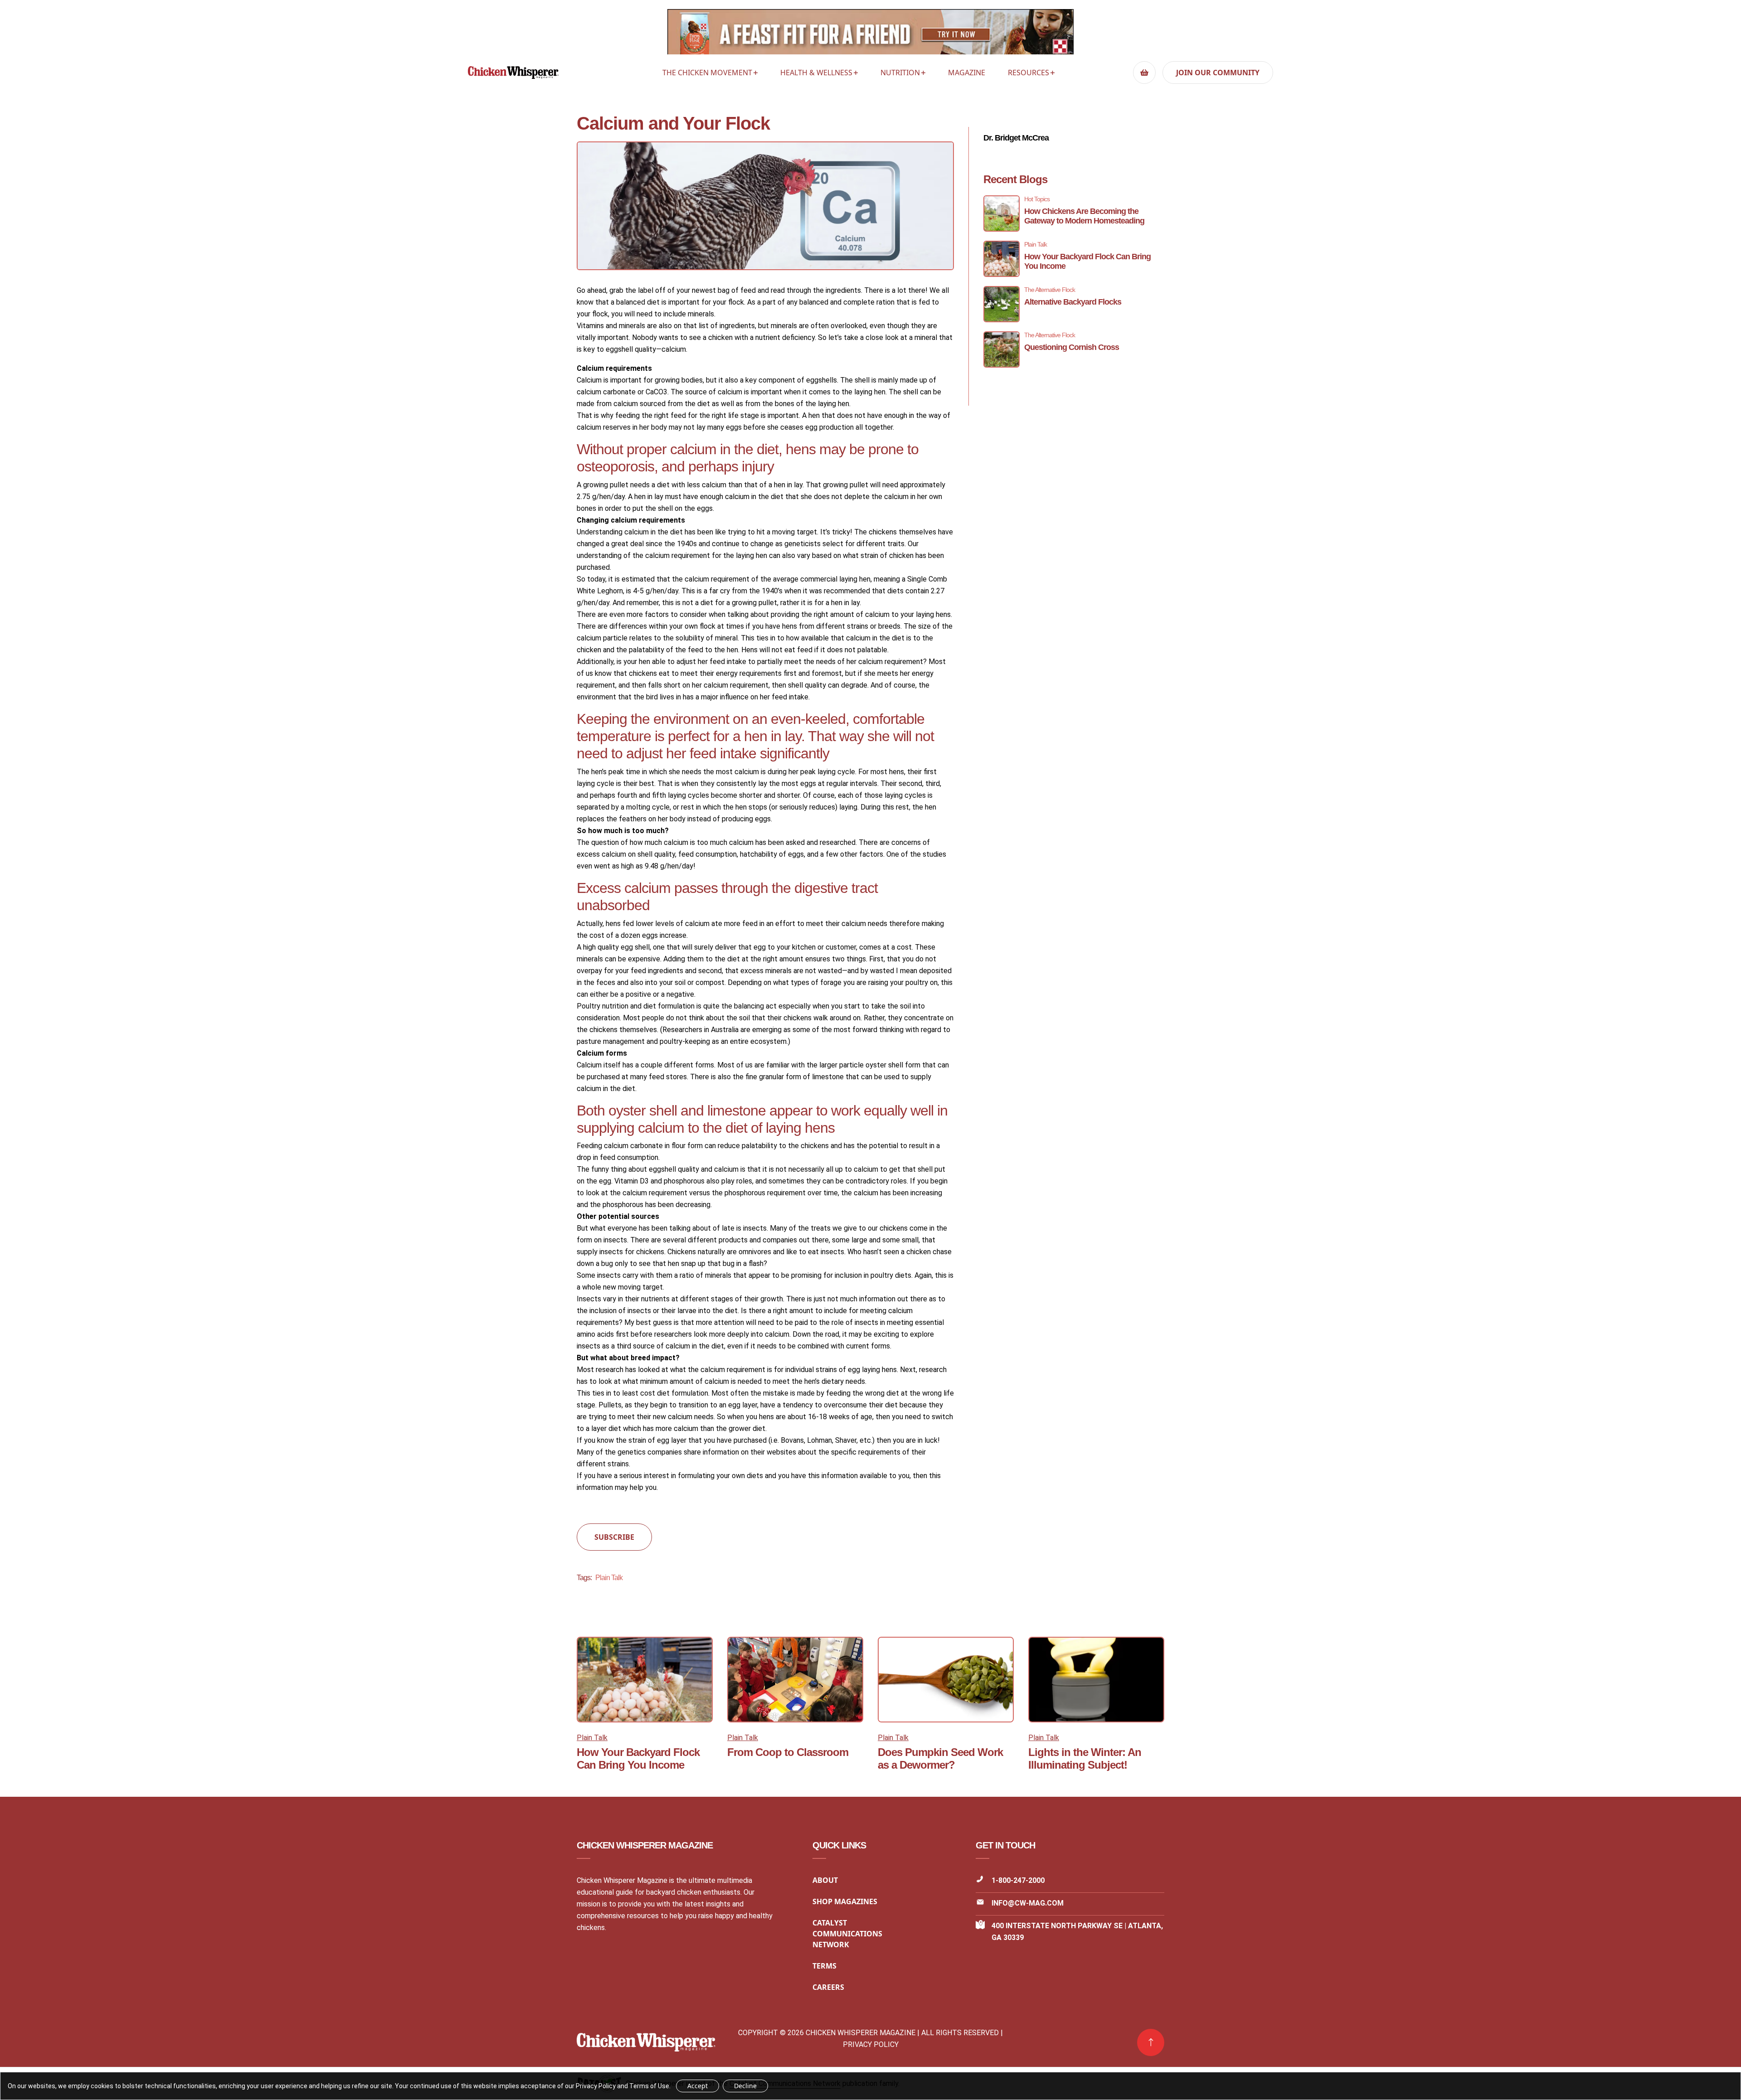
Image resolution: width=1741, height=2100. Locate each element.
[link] (1151, 2042)
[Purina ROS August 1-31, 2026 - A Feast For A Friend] (870, 34)
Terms (824, 1966)
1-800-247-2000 (1018, 1880)
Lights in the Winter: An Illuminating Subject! (1085, 1758)
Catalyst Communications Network (847, 1934)
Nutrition (900, 73)
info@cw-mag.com (1028, 1903)
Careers (828, 1987)
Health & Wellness (816, 73)
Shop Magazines (845, 1901)
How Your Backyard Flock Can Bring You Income (638, 1758)
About (825, 1880)
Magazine (967, 73)
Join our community (1218, 73)
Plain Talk (609, 1578)
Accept (698, 2086)
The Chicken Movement (707, 73)
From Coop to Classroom (788, 1752)
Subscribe (614, 1537)
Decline (745, 2086)
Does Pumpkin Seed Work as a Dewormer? (940, 1758)
